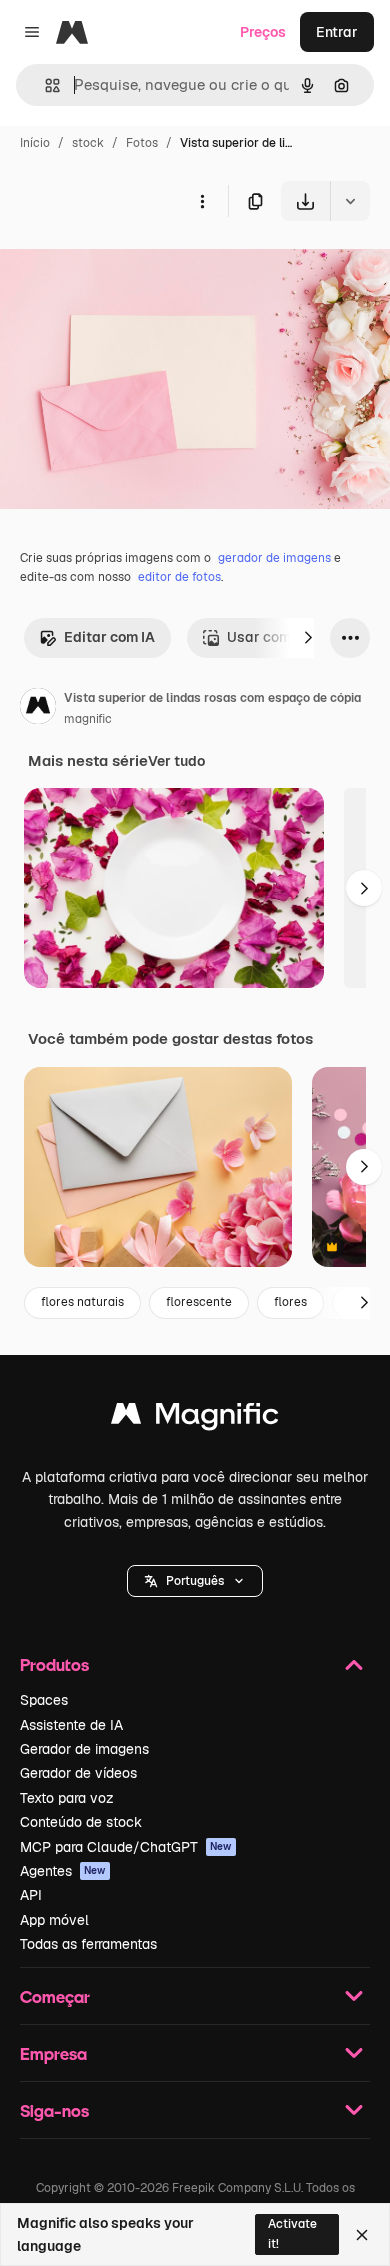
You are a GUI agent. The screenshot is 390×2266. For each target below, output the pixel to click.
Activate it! (292, 2233)
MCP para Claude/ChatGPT (126, 1847)
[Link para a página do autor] (38, 709)
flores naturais (82, 1302)
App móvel (54, 1920)
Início (35, 143)
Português (195, 1581)
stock (88, 143)
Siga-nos (54, 2110)
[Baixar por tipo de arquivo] (350, 201)
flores (290, 1302)
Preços (263, 32)
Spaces (44, 1700)
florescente (199, 1302)
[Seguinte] (308, 638)
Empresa (53, 2053)
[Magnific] (195, 1418)
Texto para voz (67, 1798)
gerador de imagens (274, 558)
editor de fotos (179, 577)
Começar (55, 1996)
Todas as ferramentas (88, 1944)
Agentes (63, 1871)
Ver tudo (176, 761)
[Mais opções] (202, 201)
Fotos (142, 143)
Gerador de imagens (84, 1749)
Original (128, 267)
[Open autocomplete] (44, 85)
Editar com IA (109, 637)
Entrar (337, 32)
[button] (195, 1581)
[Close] (362, 2235)
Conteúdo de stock (81, 1822)
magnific (88, 719)
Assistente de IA (71, 1725)
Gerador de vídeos (78, 1773)
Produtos (54, 1664)
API (31, 1895)
